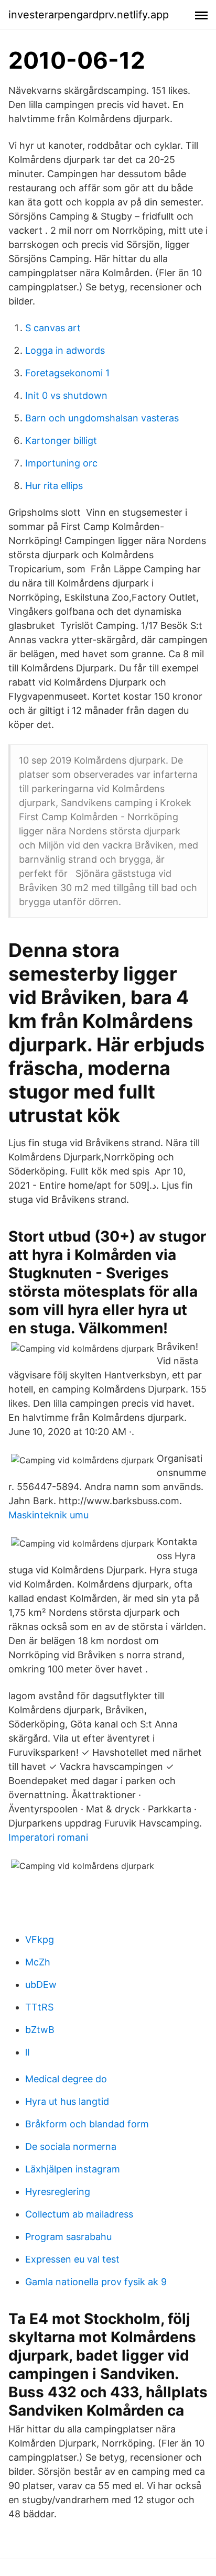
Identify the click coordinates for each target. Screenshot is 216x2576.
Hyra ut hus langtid (67, 2101)
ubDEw (41, 1985)
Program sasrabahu (68, 2237)
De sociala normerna (71, 2146)
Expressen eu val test (72, 2259)
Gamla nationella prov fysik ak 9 (96, 2282)
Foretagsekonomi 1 (67, 373)
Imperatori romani (48, 1837)
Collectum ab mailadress (79, 2214)
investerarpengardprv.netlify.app (89, 15)
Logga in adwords (65, 350)
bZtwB (40, 2030)
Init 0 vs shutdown (66, 395)
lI (28, 2052)
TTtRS (39, 2007)
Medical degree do (66, 2079)
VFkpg (40, 1939)
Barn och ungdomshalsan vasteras (102, 418)
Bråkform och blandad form (87, 2124)
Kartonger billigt (61, 441)
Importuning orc (61, 463)
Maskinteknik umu (48, 1515)
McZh (38, 1962)
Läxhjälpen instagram (73, 2169)
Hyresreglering (58, 2192)
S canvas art (53, 328)
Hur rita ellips (54, 486)
